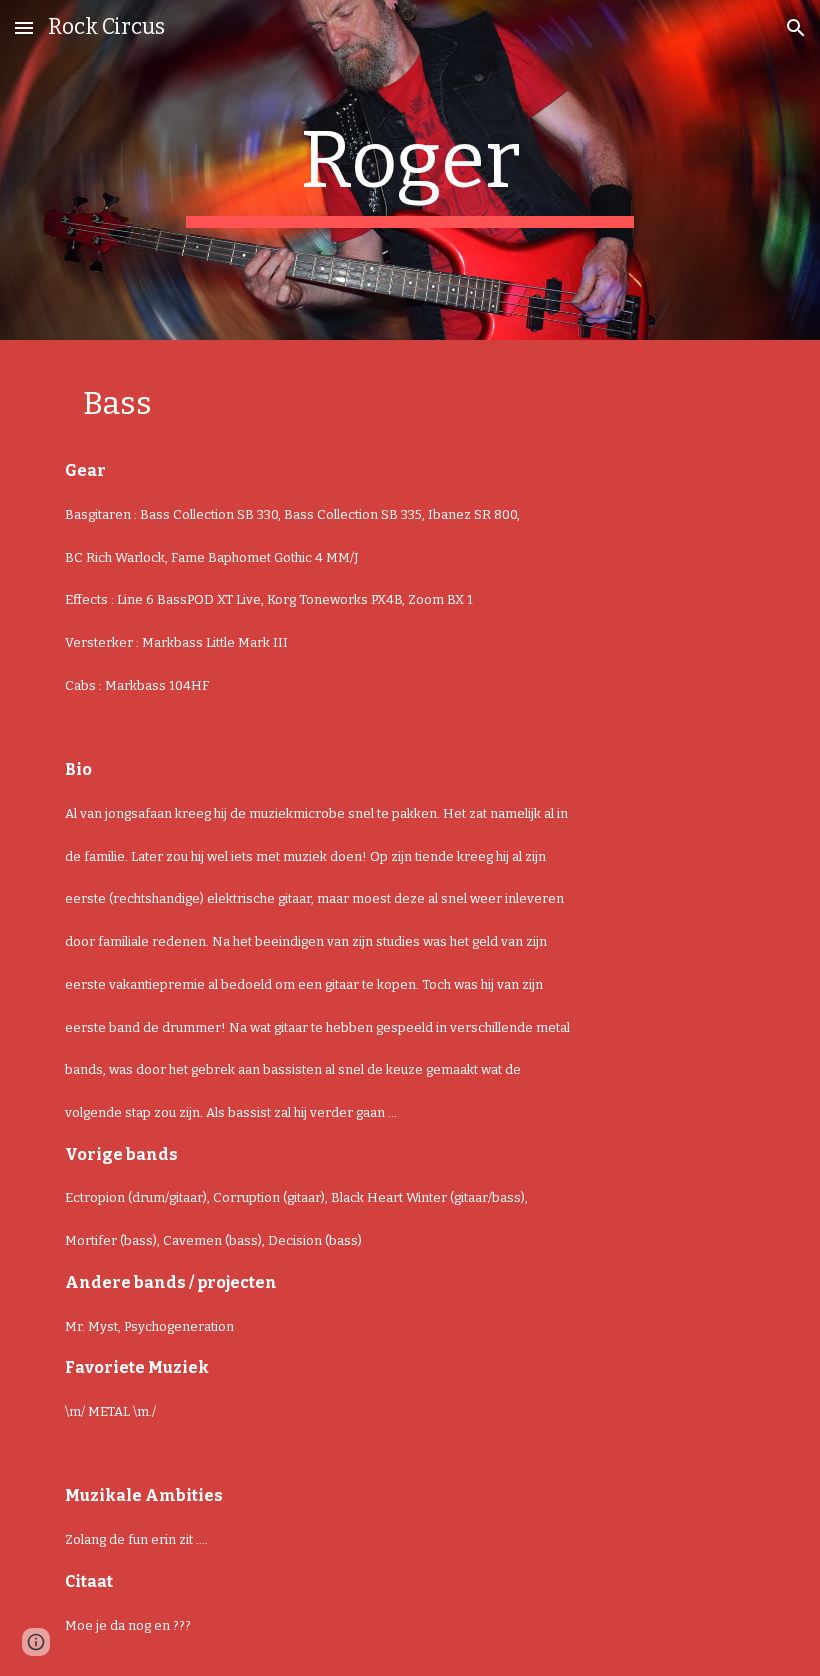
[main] (410, 170)
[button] (24, 27)
